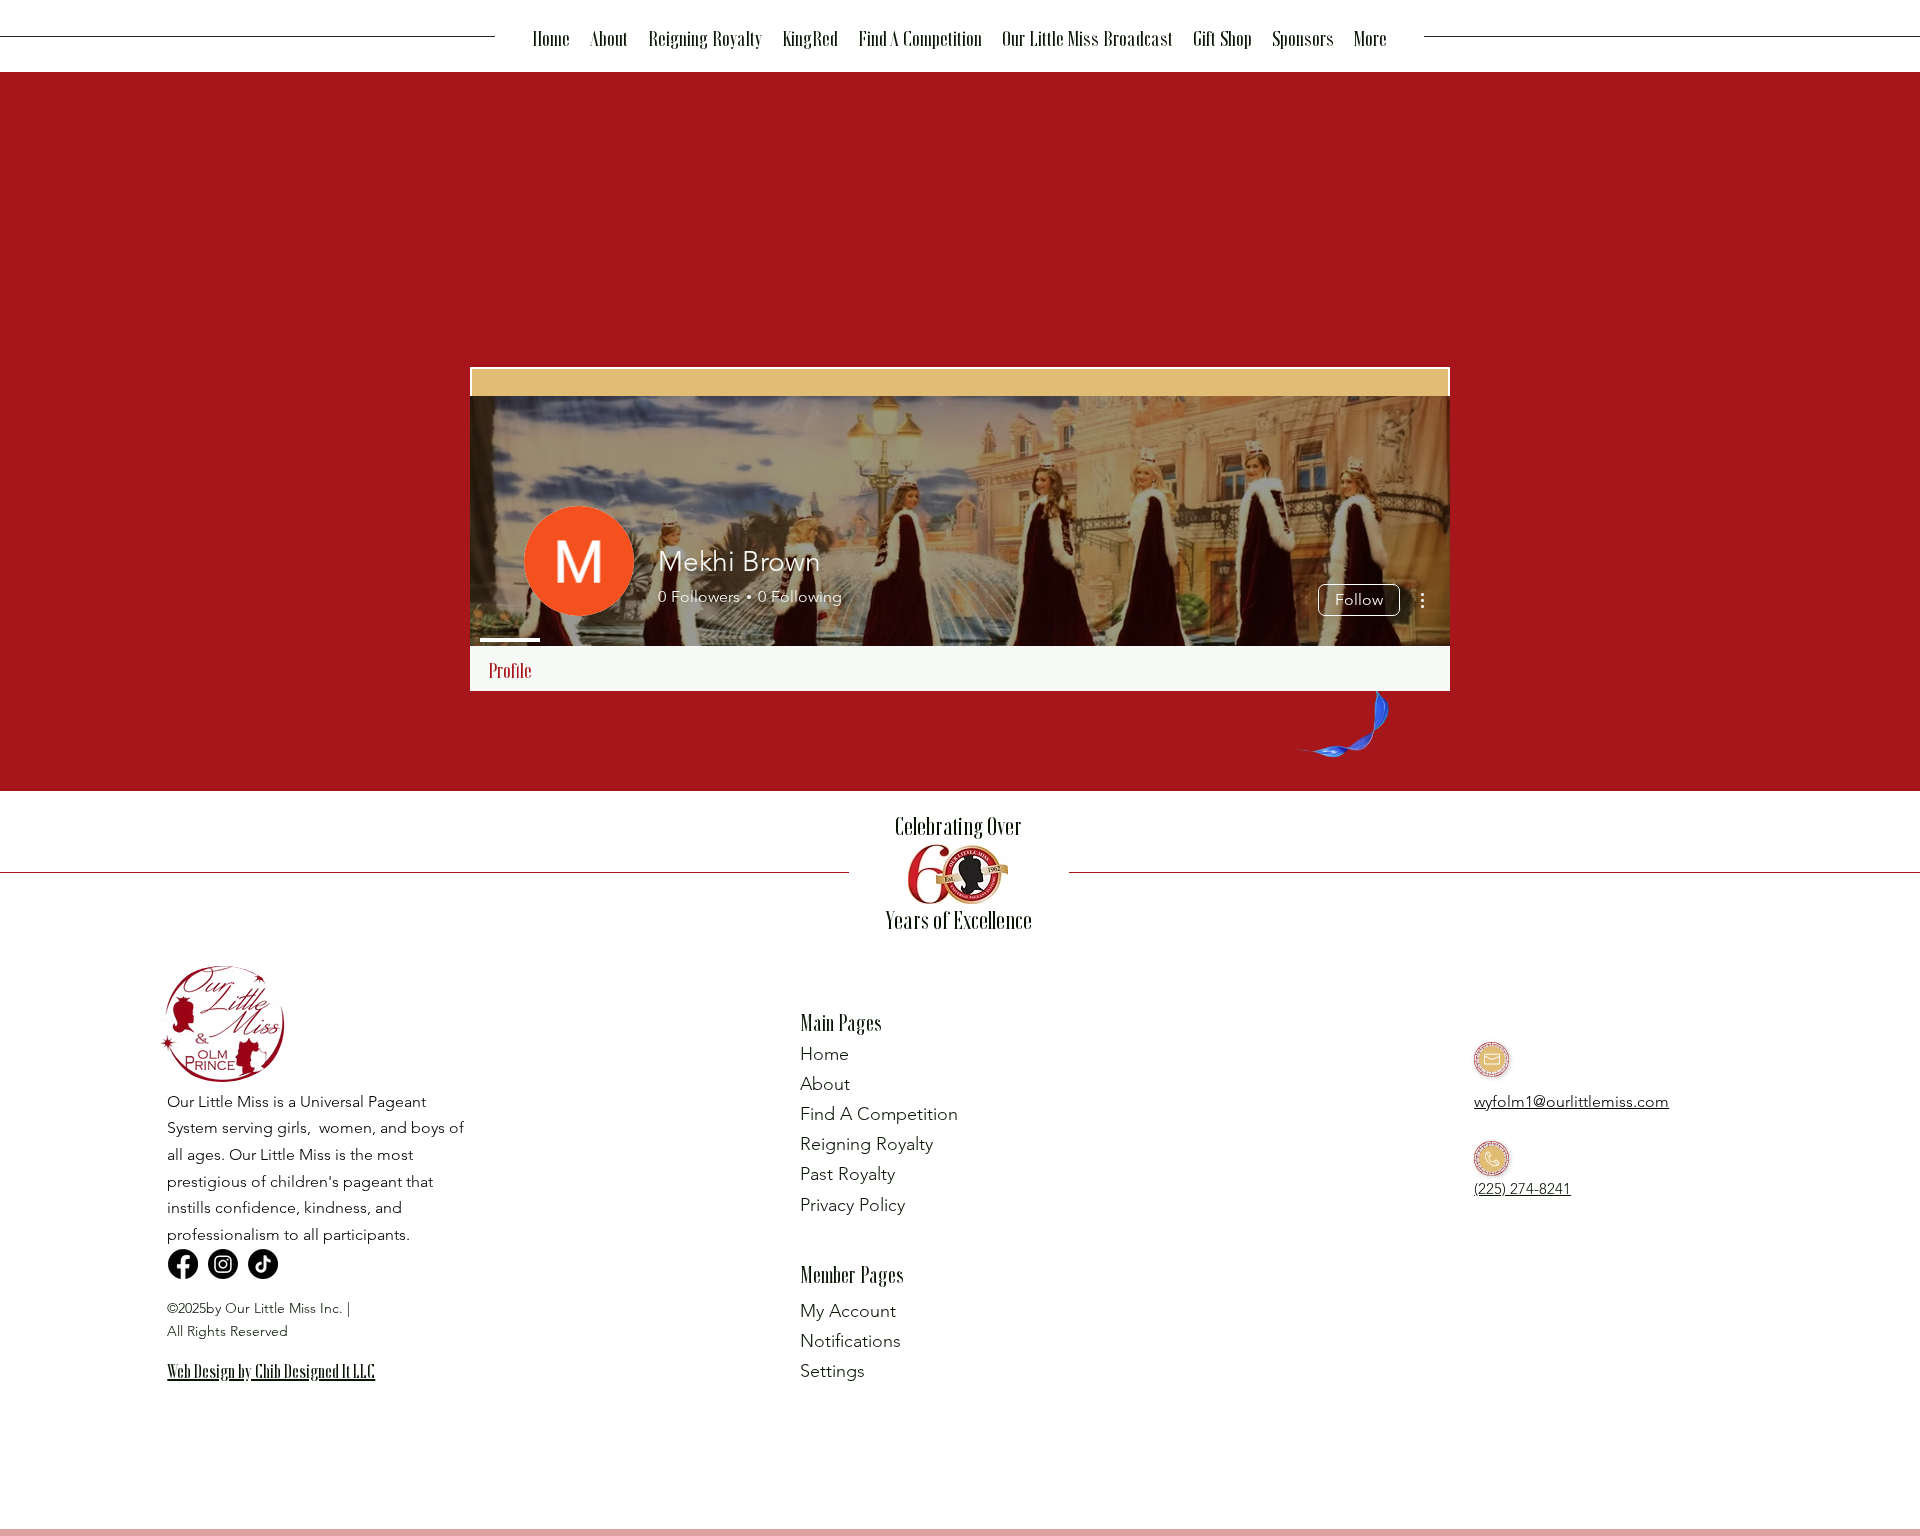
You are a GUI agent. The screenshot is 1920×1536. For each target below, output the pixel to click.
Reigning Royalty (866, 1144)
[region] (280, 1403)
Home (824, 1054)
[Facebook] (183, 1264)
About (825, 1084)
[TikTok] (263, 1264)
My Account (848, 1311)
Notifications (850, 1341)
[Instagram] (223, 1264)
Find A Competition (879, 1114)
